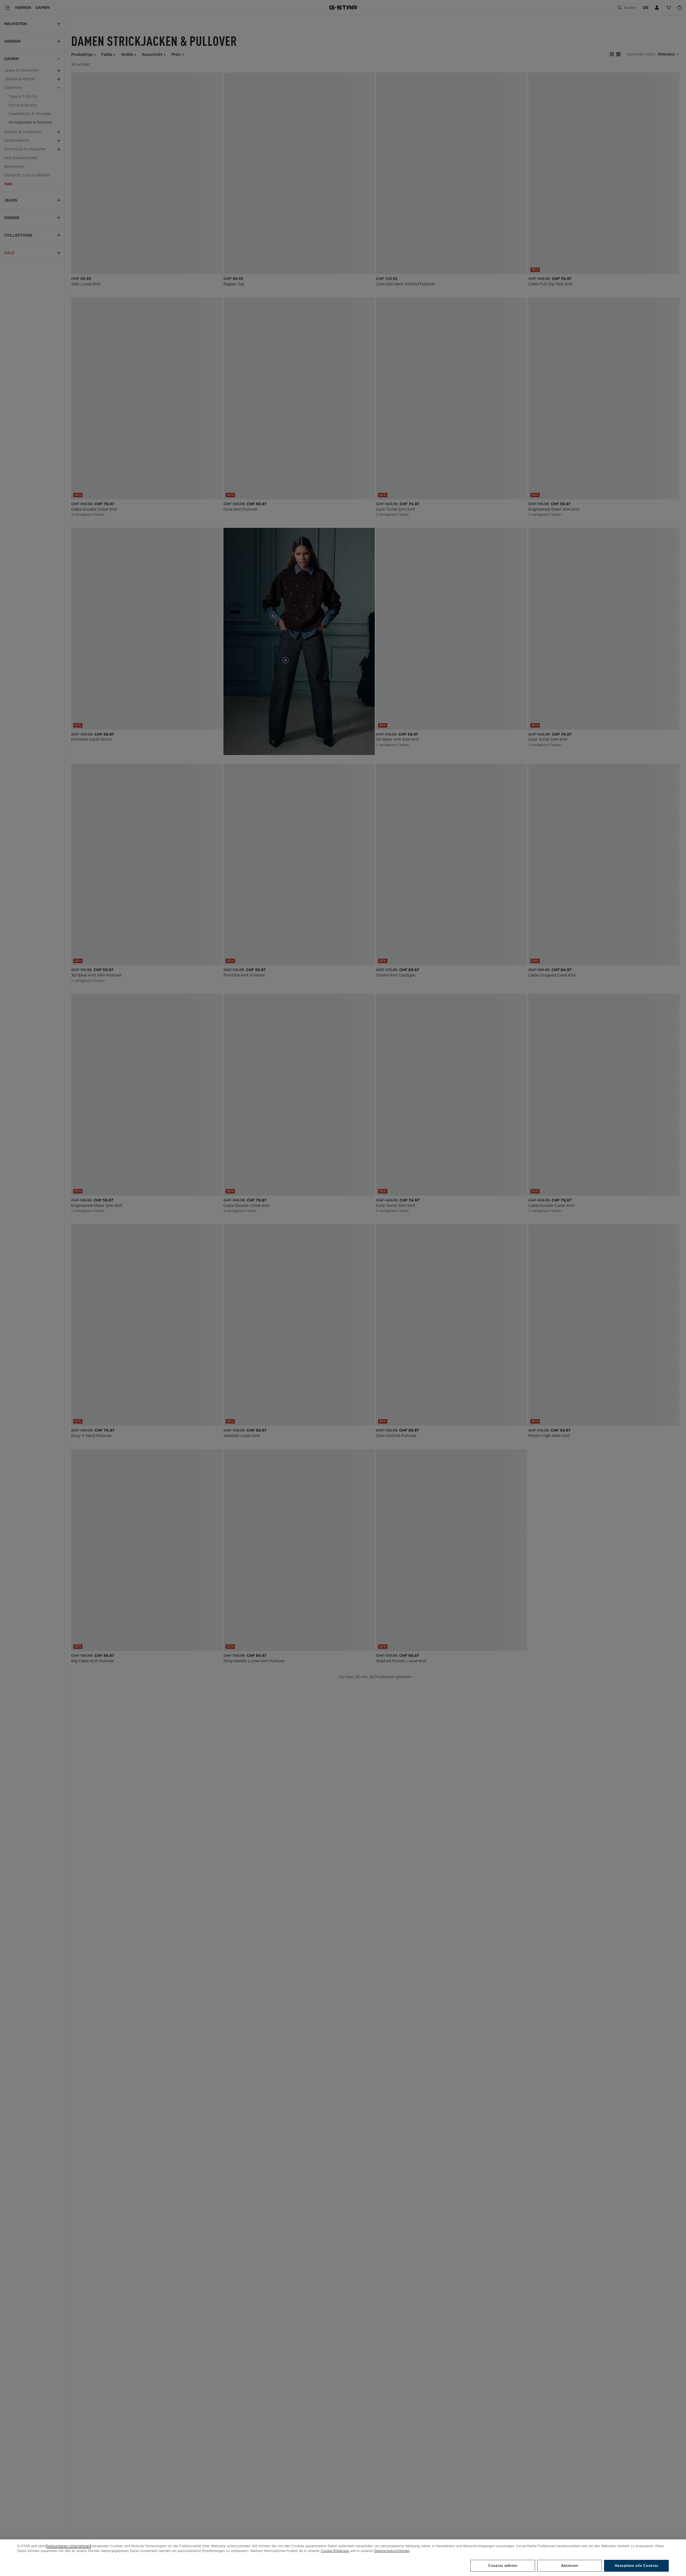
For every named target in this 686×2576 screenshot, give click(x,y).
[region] (343, 2558)
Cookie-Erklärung (335, 2551)
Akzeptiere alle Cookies (636, 2566)
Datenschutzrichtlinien (392, 2551)
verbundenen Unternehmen (69, 2546)
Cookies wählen (503, 2566)
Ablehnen (570, 2566)
